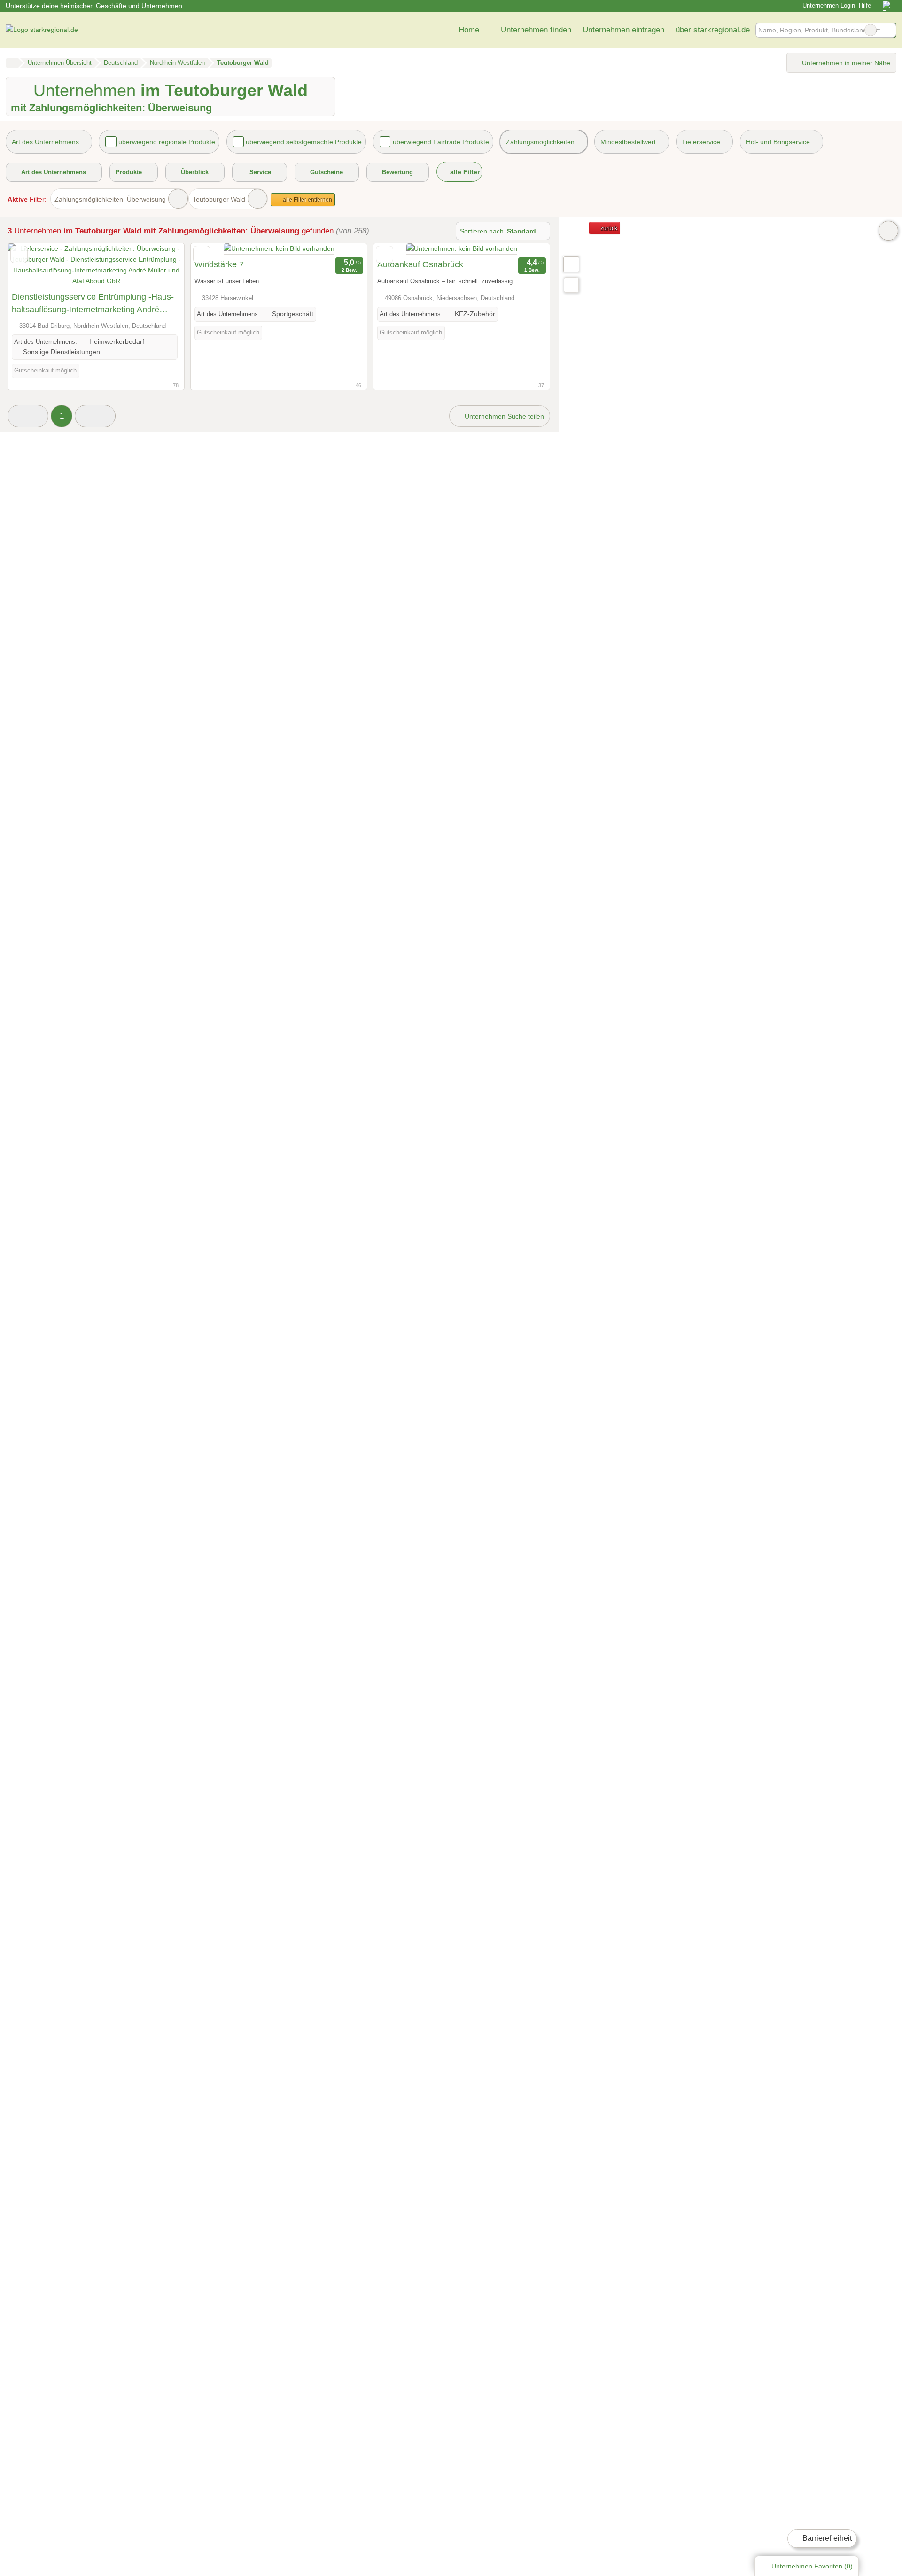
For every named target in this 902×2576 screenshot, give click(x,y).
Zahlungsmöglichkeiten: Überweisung (110, 199)
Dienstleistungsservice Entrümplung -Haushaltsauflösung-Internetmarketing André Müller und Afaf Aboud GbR (93, 304)
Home (469, 30)
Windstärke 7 (219, 264)
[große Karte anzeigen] (571, 264)
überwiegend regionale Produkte (167, 142)
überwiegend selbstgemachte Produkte (304, 142)
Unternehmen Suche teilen (503, 416)
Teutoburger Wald (219, 199)
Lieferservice (701, 142)
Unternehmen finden (536, 30)
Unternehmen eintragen (623, 30)
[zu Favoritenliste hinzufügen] (19, 254)
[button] (28, 416)
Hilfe (865, 5)
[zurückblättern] (31, 265)
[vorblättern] (161, 265)
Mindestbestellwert (628, 142)
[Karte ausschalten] (888, 231)
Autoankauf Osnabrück (420, 264)
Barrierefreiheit (826, 2538)
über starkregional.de (713, 30)
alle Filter (464, 172)
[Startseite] (12, 63)
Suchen (889, 30)
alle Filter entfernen (307, 200)
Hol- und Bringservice (778, 142)
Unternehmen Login (828, 5)
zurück (608, 228)
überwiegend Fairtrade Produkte (441, 142)
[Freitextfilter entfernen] (871, 30)
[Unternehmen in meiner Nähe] (571, 285)
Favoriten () (812, 2566)
